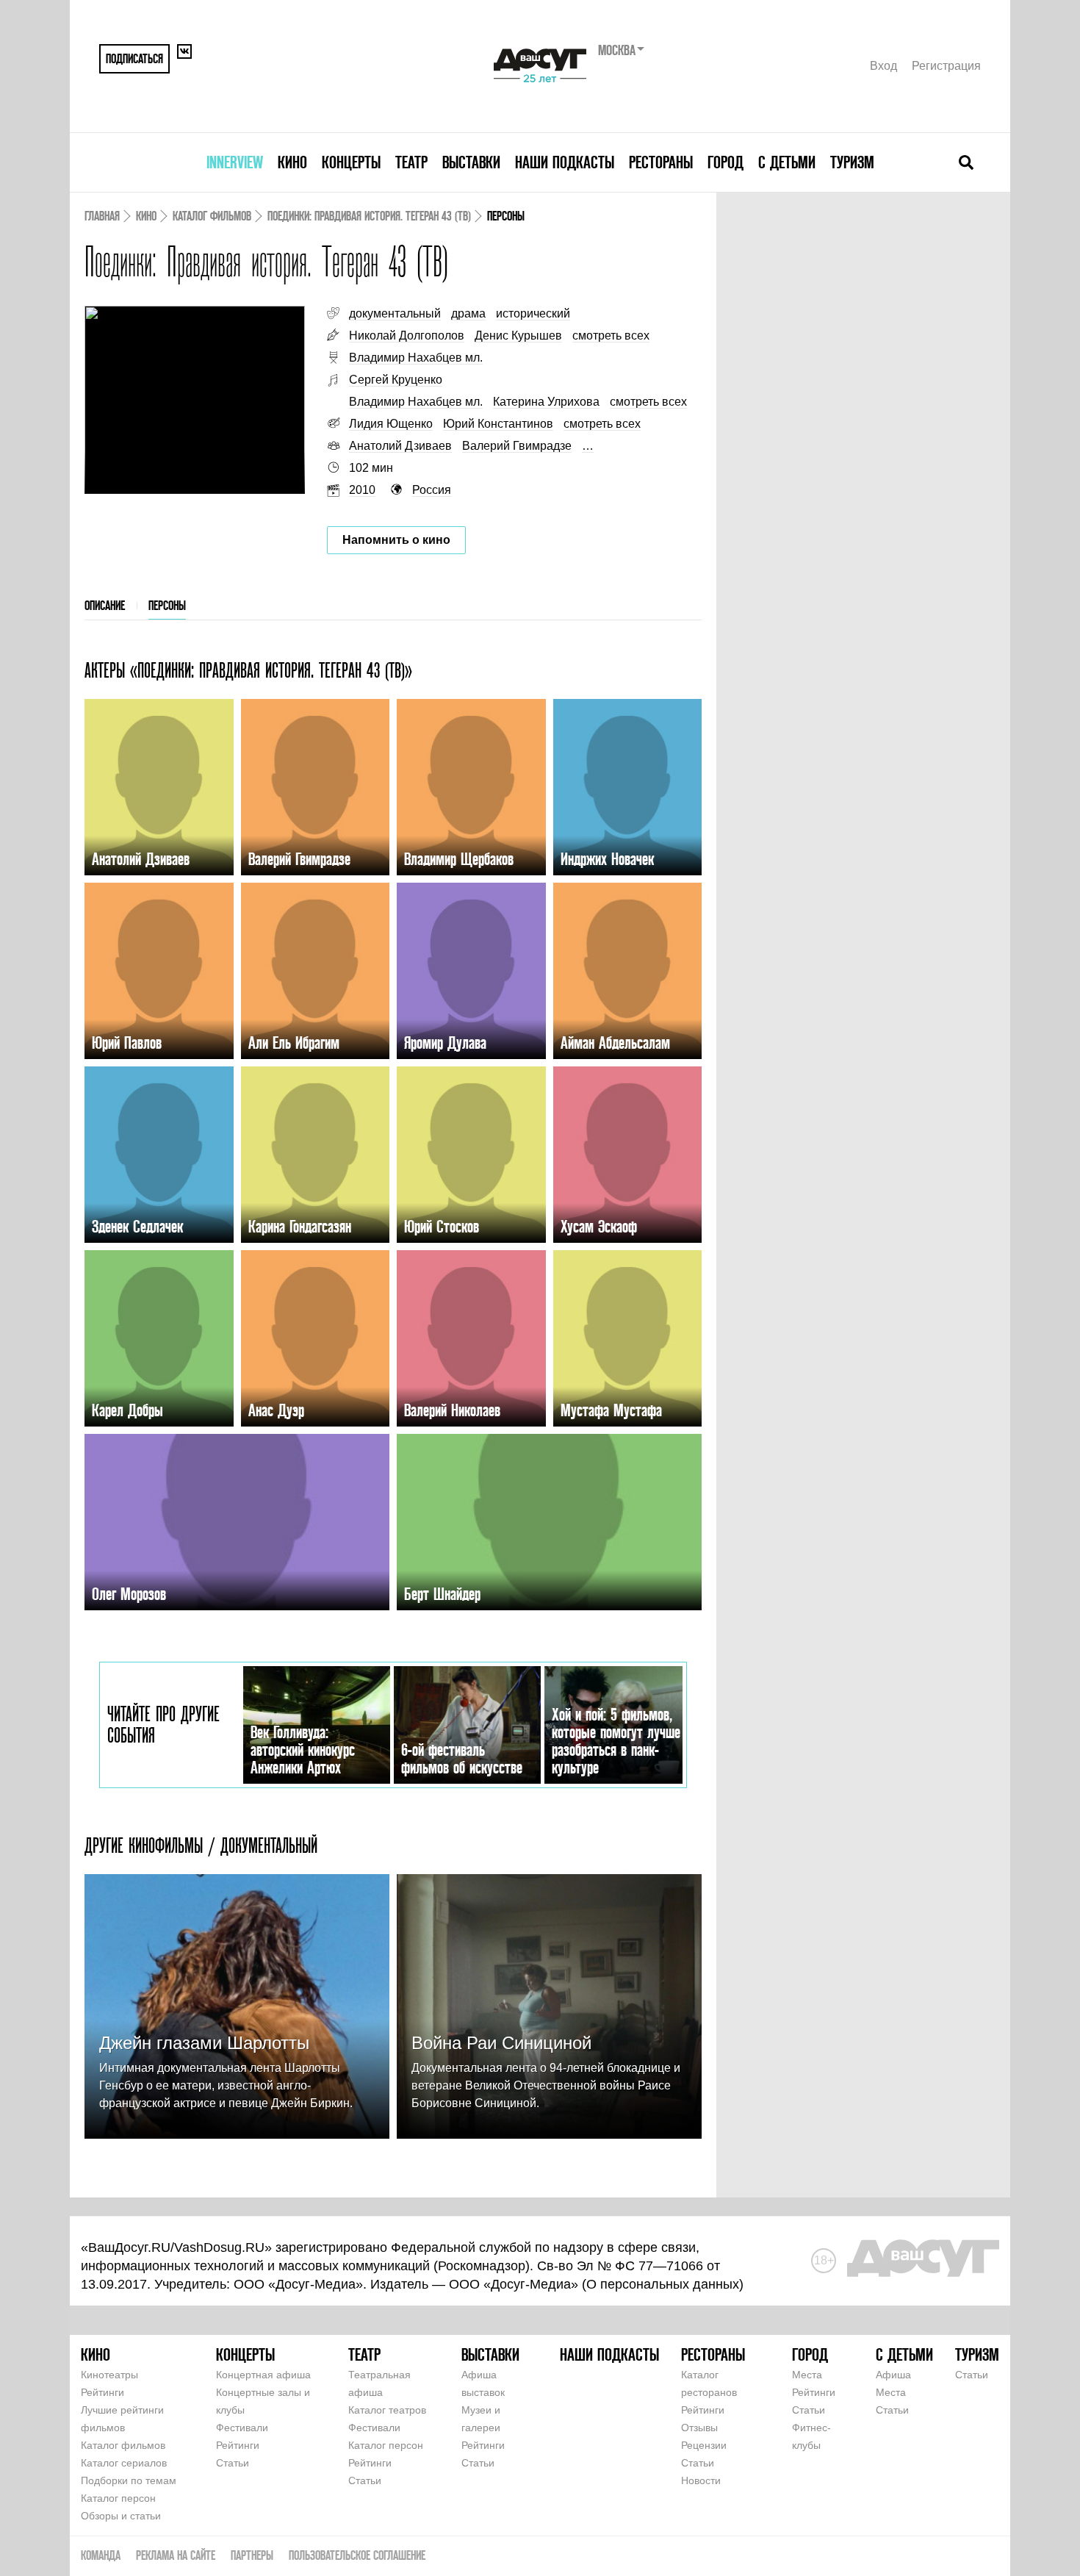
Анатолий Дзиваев (400, 446)
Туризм (852, 162)
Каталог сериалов (124, 2463)
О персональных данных (663, 2284)
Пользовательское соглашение (357, 2555)
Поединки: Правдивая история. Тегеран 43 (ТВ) (369, 216)
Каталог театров (387, 2410)
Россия (432, 490)
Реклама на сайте (176, 2555)
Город (726, 162)
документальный (395, 313)
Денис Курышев (518, 336)
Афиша (893, 2375)
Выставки (471, 162)
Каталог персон (118, 2498)
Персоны (167, 605)
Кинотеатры (109, 2375)
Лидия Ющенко (391, 424)
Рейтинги (102, 2392)
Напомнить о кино (396, 540)
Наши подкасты (565, 162)
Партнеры (252, 2555)
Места (807, 2375)
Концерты (351, 162)
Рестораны (661, 162)
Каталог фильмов (212, 216)
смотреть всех (611, 336)
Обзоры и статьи (121, 2516)
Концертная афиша (263, 2375)
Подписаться (134, 58)
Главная (102, 216)
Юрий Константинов (498, 424)
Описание (105, 605)
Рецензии (704, 2445)
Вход (883, 66)
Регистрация (946, 66)
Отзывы (699, 2428)
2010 (362, 490)
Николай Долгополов (407, 336)
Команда (101, 2555)
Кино (292, 162)
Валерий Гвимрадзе (517, 446)
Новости (701, 2480)
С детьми (787, 162)
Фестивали (242, 2428)
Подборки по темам (129, 2480)
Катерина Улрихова (546, 402)
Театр (411, 162)
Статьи (233, 2463)
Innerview (235, 162)
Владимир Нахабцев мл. (416, 358)
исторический (533, 313)
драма (468, 313)
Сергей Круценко (396, 380)
